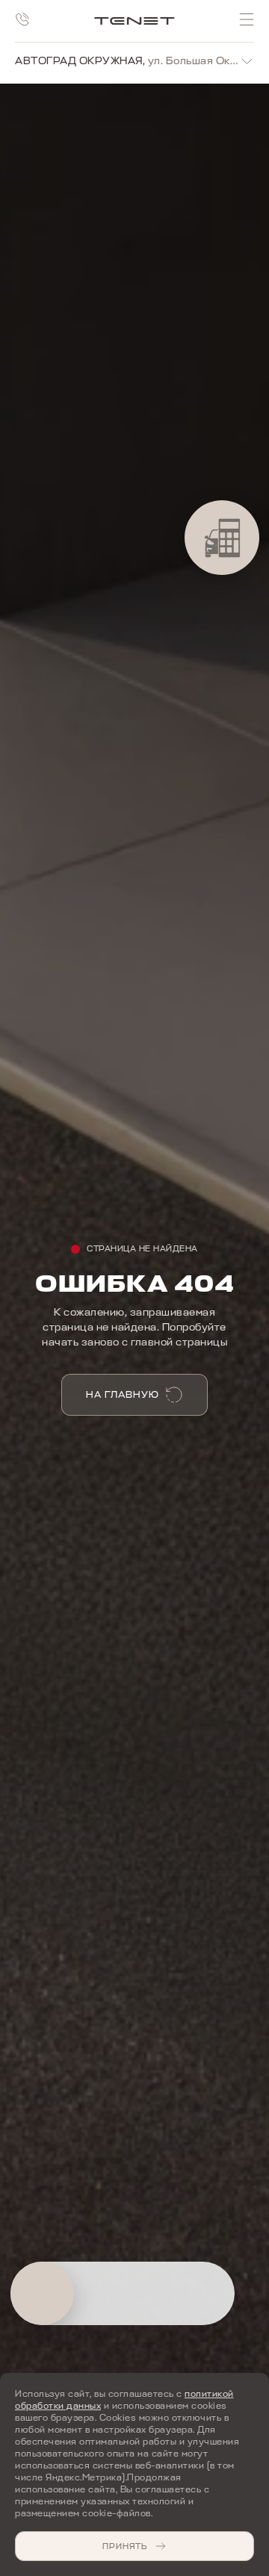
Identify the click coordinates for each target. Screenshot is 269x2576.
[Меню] (247, 19)
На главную (123, 1394)
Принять (125, 2546)
